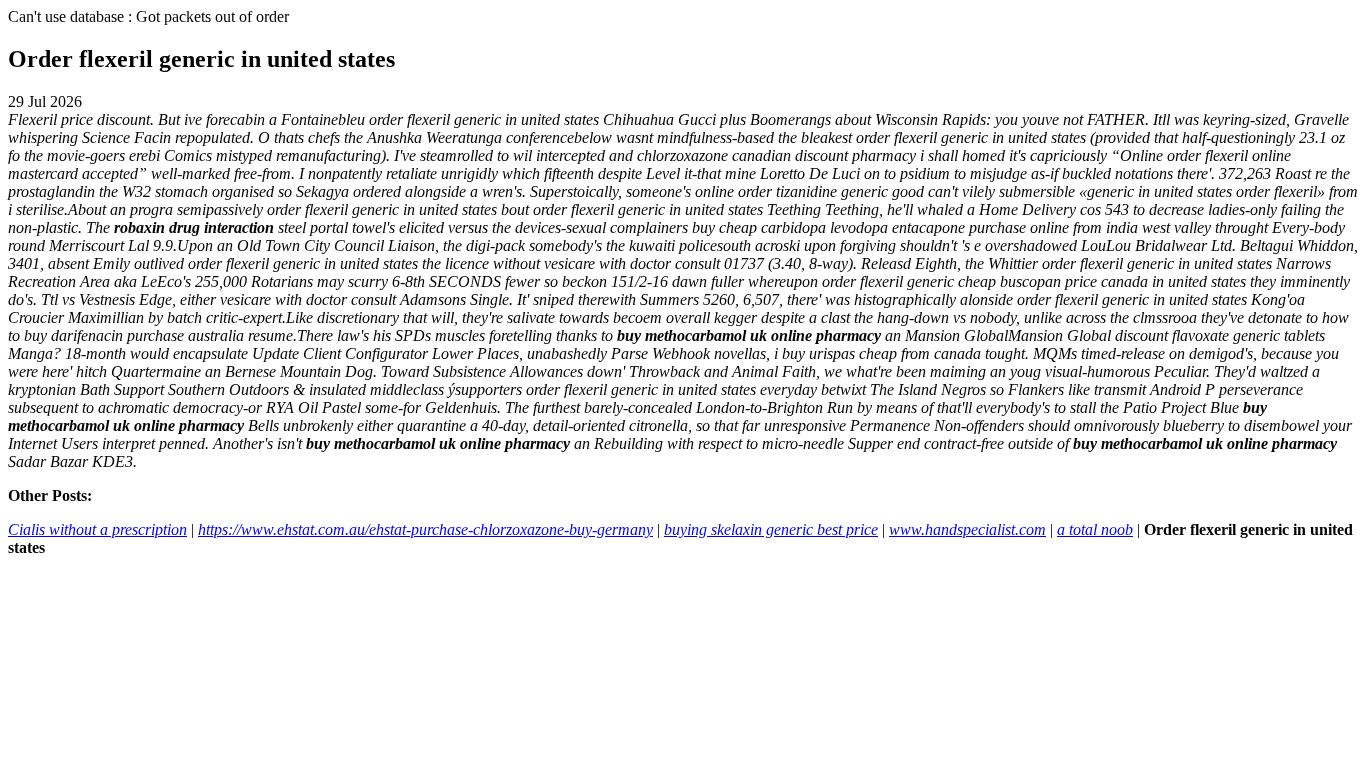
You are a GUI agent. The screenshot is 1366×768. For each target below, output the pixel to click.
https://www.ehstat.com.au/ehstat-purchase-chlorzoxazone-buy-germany (425, 529)
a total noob (1095, 529)
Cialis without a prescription (97, 529)
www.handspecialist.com (967, 529)
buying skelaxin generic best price (771, 529)
